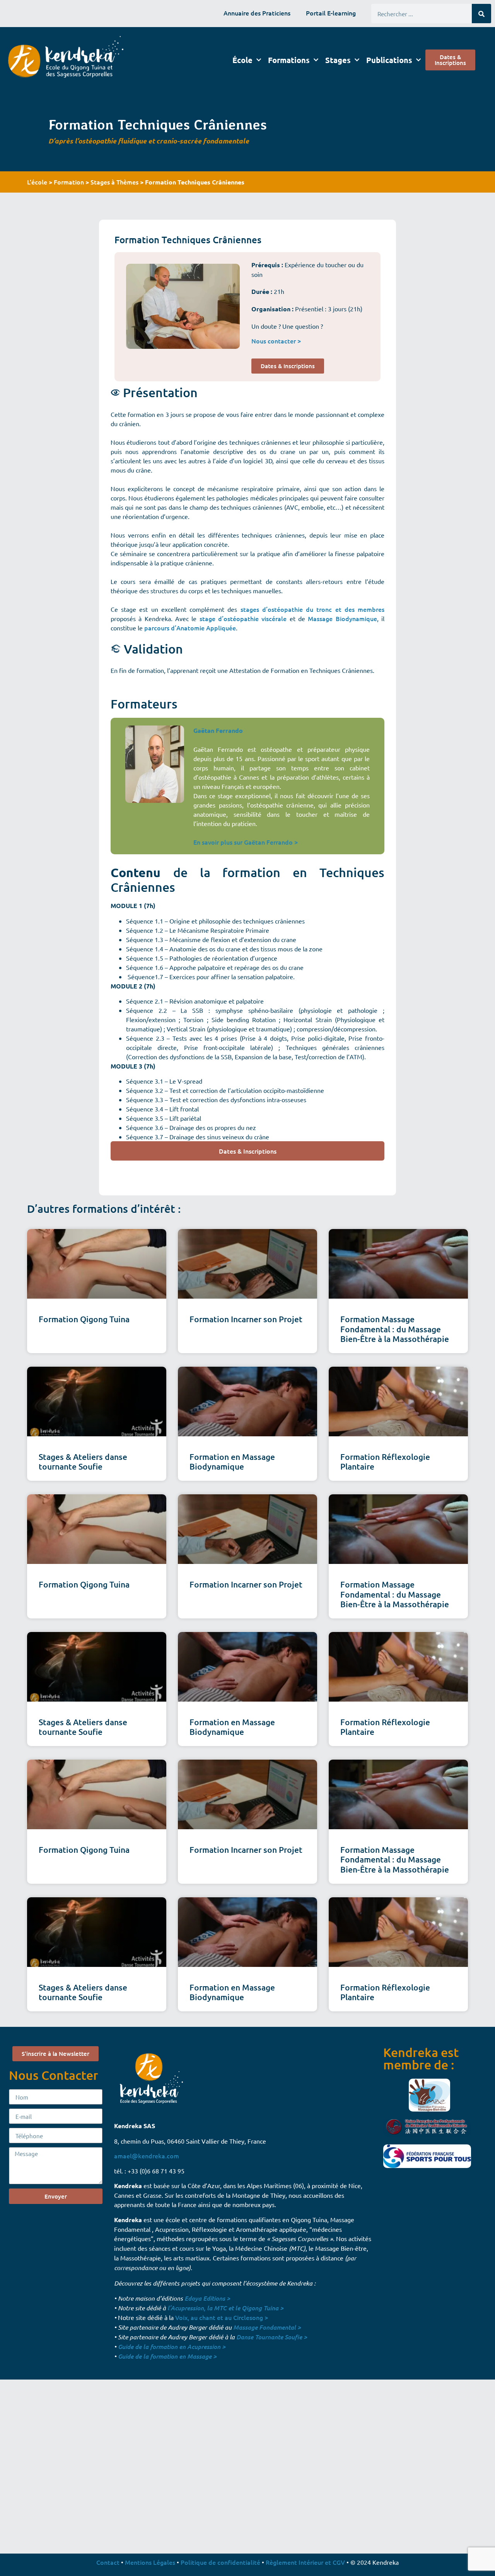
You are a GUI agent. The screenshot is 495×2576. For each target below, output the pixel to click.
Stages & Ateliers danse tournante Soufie (83, 1461)
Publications (389, 60)
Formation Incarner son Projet (246, 1319)
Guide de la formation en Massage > (167, 2356)
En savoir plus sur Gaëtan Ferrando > (246, 842)
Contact (108, 2562)
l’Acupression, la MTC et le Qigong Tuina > (225, 2308)
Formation (69, 182)
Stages (338, 60)
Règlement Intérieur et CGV (305, 2562)
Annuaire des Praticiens (257, 13)
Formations (289, 60)
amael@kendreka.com (147, 2156)
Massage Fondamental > (267, 2327)
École (242, 60)
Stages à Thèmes (114, 182)
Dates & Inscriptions (248, 1151)
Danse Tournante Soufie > (272, 2337)
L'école (37, 182)
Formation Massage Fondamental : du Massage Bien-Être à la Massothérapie (395, 1329)
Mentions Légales (150, 2562)
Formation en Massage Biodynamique (232, 1461)
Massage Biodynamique (342, 618)
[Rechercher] (481, 14)
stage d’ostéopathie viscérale (243, 618)
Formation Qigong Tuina (84, 1319)
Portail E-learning (331, 13)
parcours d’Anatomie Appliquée (190, 628)
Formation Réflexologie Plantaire (385, 1461)
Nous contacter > (276, 341)
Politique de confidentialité (220, 2562)
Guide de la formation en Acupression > (172, 2346)
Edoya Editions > (207, 2298)
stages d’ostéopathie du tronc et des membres (312, 609)
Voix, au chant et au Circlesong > (222, 2317)
